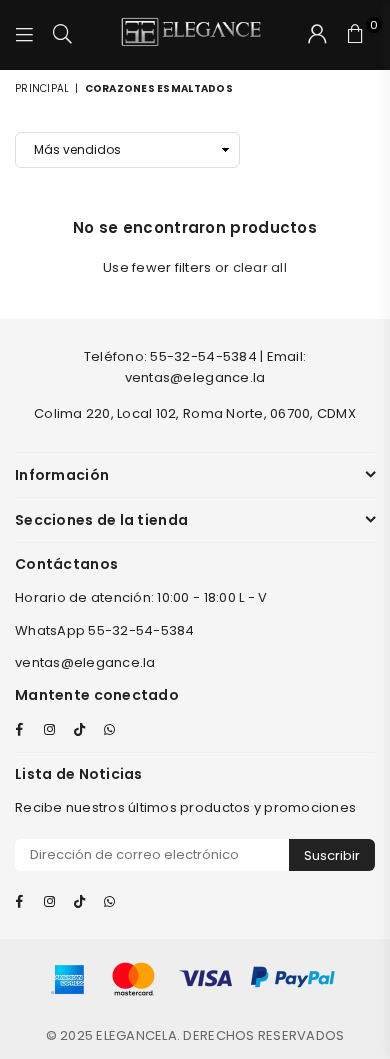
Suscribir (332, 855)
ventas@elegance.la (85, 662)
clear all (260, 267)
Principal (42, 88)
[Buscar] (63, 35)
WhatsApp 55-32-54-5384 (105, 630)
